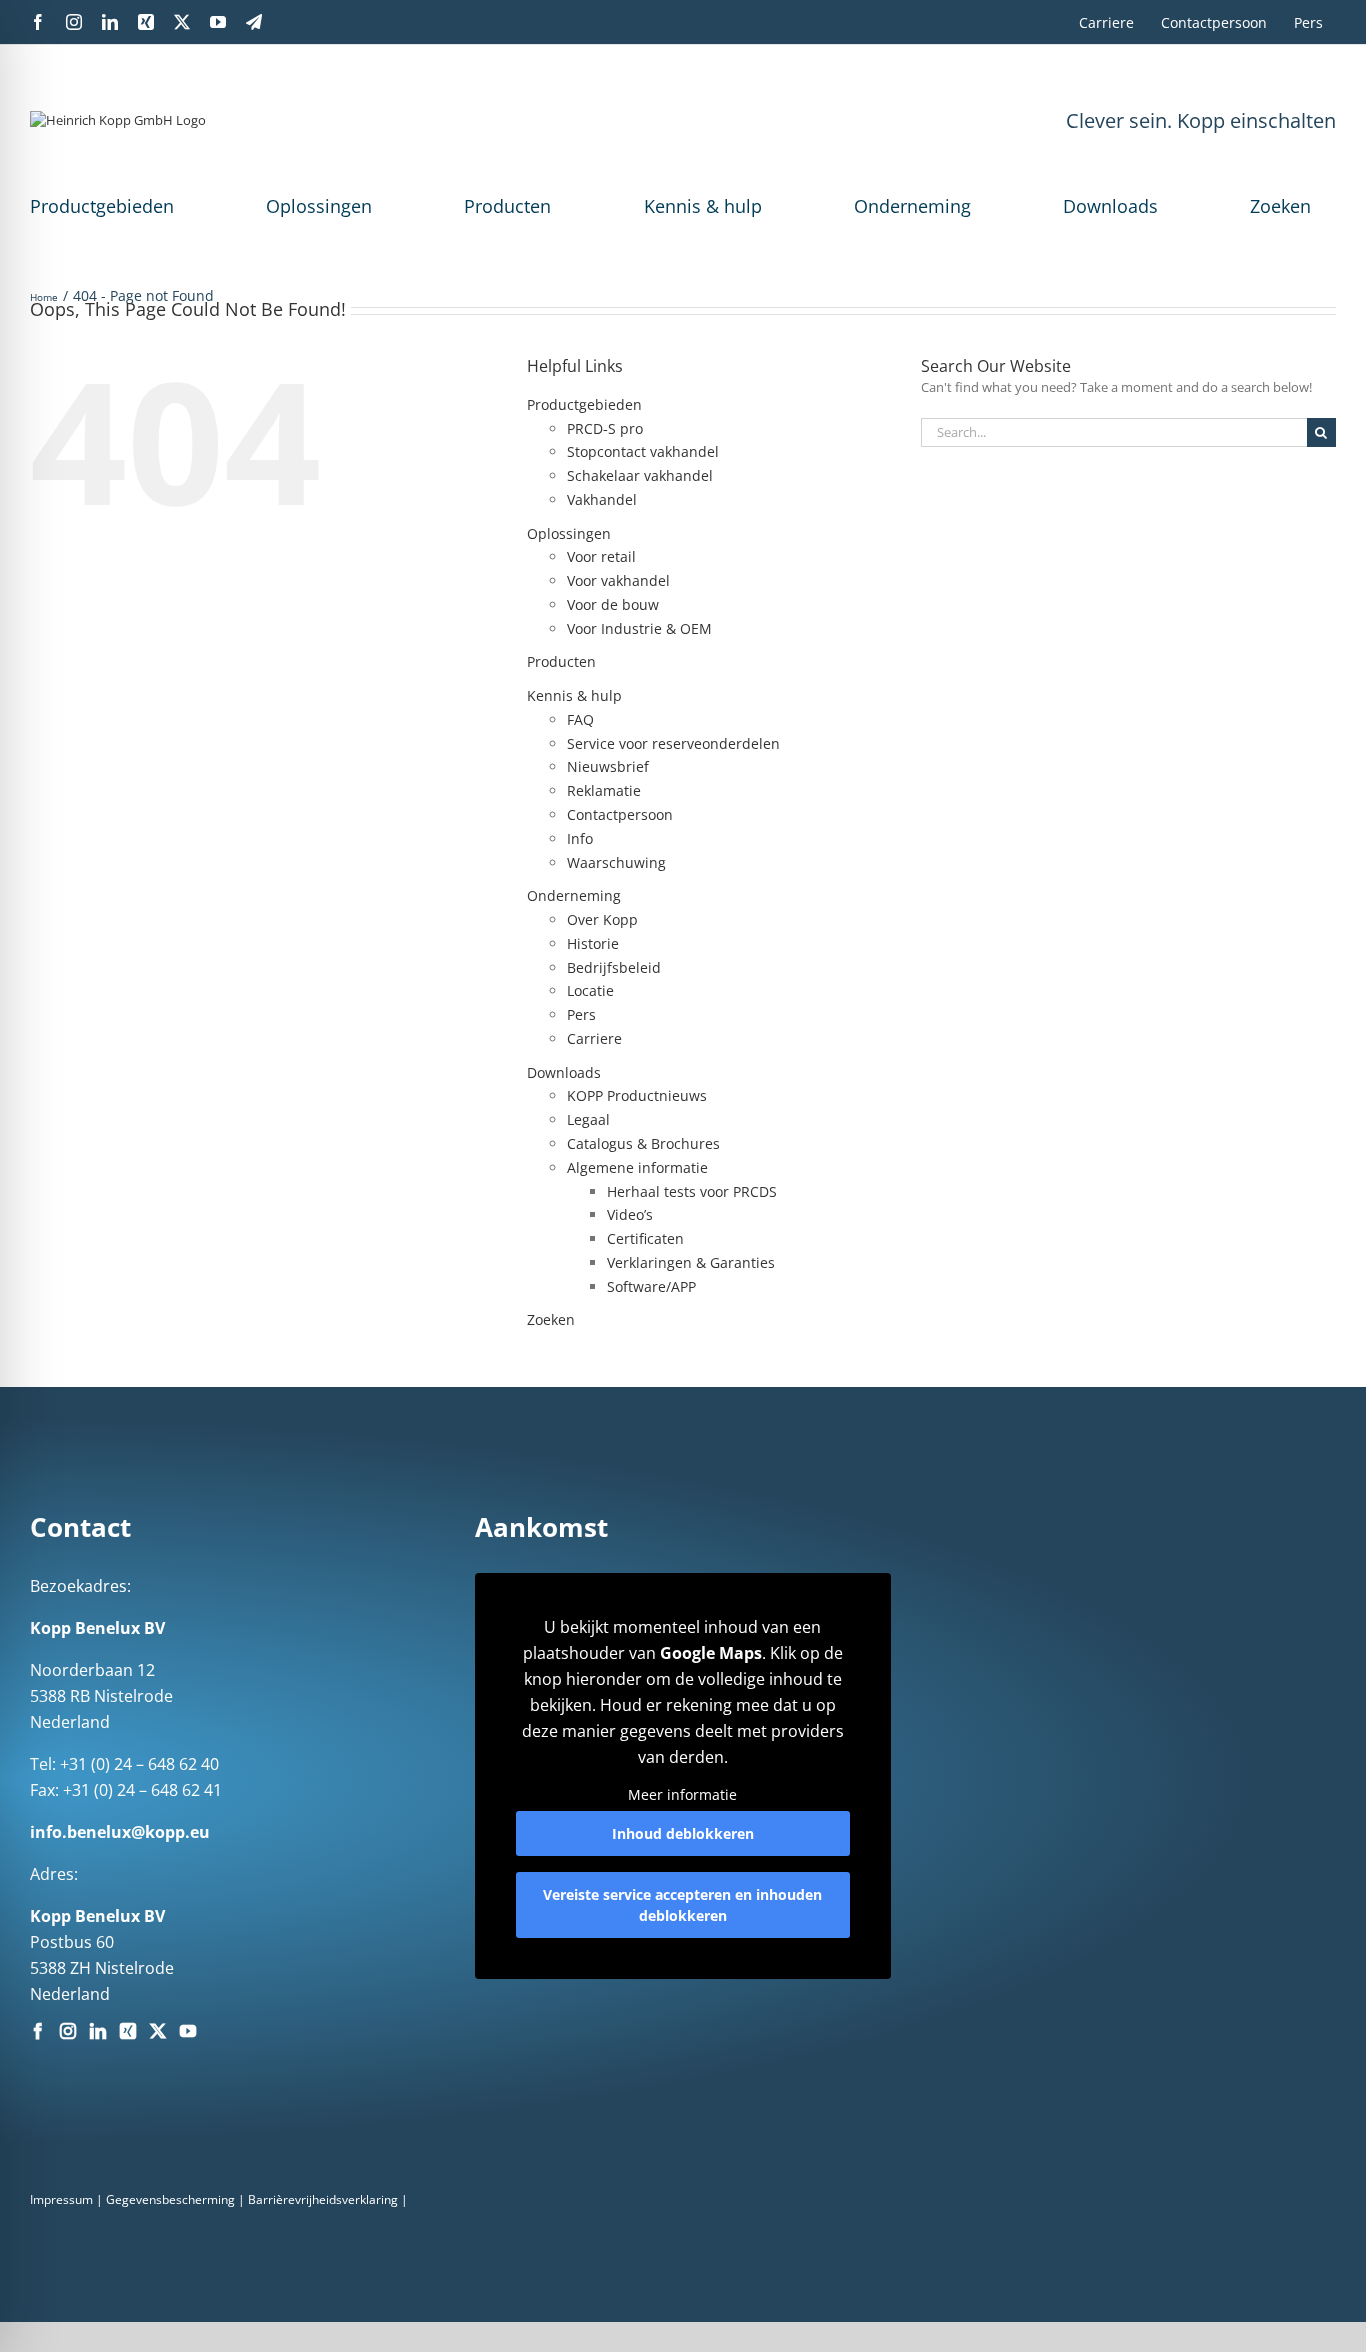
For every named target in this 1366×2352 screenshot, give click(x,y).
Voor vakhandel (618, 580)
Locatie (590, 990)
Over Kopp (602, 919)
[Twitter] (158, 2031)
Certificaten (645, 1238)
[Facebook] (38, 2031)
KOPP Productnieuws (637, 1095)
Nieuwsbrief (608, 766)
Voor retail (601, 556)
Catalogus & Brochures (643, 1143)
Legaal (588, 1119)
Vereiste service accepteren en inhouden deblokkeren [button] (682, 1905)
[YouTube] (188, 2031)
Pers (581, 1014)
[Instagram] (68, 2031)
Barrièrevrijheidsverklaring (323, 2199)
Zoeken (1280, 206)
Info (580, 838)
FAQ (580, 719)
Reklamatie (604, 790)
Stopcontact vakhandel (643, 451)
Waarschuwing (616, 862)
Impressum (61, 2199)
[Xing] (128, 2031)
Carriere (594, 1038)
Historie (593, 943)
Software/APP (651, 1286)
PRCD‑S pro (605, 428)
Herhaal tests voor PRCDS (692, 1191)
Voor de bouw (613, 604)
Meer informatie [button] (682, 1795)
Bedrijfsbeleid (614, 967)
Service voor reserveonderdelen (673, 743)
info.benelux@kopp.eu (120, 1832)
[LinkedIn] (98, 2031)
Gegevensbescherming (170, 2199)
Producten (507, 206)
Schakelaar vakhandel (640, 475)
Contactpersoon (620, 814)
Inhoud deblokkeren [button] (683, 1833)
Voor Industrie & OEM (639, 628)
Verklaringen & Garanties (691, 1262)
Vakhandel (602, 499)
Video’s (630, 1214)
